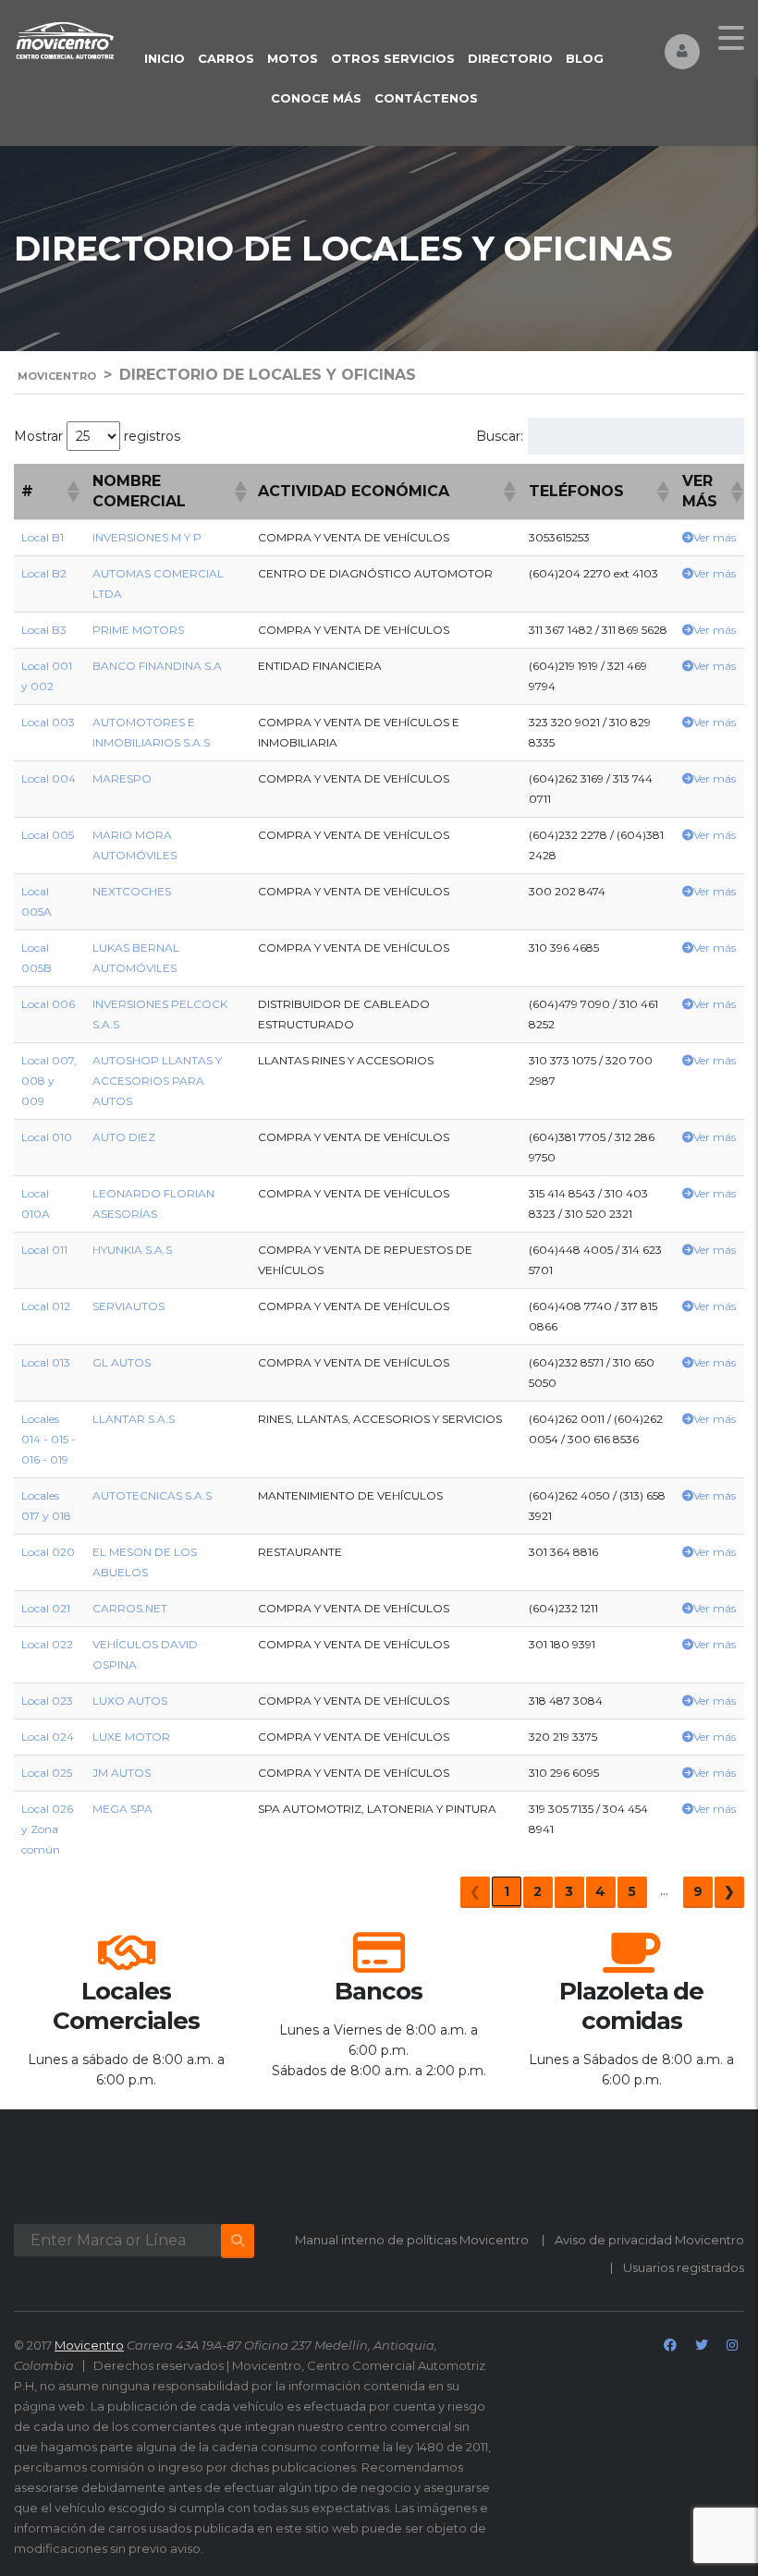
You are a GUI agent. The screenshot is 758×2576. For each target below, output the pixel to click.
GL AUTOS (122, 1362)
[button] (72, 492)
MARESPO (122, 778)
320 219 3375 (563, 1737)
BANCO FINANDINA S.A (157, 666)
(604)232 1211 (563, 1608)
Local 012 (46, 1306)
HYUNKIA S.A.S (132, 1250)
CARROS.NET (130, 1608)
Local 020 (48, 1552)
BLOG (585, 58)
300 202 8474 (567, 891)
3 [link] (569, 1891)
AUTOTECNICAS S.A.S (152, 1495)
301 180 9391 (562, 1644)
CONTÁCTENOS (426, 98)
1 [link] (507, 1891)
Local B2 (44, 573)
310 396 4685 (564, 948)
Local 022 (47, 1644)
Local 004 (49, 778)
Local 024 (48, 1737)
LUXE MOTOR (131, 1737)
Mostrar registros (97, 436)
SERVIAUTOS (128, 1306)
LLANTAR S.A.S (134, 1419)
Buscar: (500, 436)
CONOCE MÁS (316, 98)
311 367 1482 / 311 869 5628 (598, 630)
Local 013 (46, 1362)
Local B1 (43, 537)
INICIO (165, 58)
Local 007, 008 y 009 (49, 1081)
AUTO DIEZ (124, 1137)
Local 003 (48, 722)
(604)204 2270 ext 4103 (593, 573)
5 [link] (632, 1891)
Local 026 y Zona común (47, 1829)
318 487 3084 (566, 1701)
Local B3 (44, 630)
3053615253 (559, 537)
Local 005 (48, 835)
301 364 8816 (563, 1552)
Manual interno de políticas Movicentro (412, 2240)
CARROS (226, 58)
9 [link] (698, 1891)
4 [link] (600, 1891)
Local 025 (47, 1773)
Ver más (715, 537)
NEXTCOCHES (132, 891)
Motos (293, 58)
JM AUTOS (122, 1773)
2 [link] (538, 1891)
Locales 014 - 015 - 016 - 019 (49, 1439)
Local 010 (47, 1137)
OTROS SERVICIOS (393, 58)
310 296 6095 (564, 1773)
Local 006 (48, 1004)
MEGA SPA (122, 1809)
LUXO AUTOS (130, 1701)
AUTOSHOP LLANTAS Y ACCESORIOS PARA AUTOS (157, 1081)
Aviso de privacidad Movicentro (649, 2240)
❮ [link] (475, 1891)
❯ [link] (729, 1891)
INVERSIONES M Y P (147, 537)
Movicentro (89, 2345)
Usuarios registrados (684, 2267)
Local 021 (46, 1608)
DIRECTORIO (510, 58)
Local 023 (47, 1701)
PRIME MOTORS (138, 630)
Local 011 (44, 1250)
